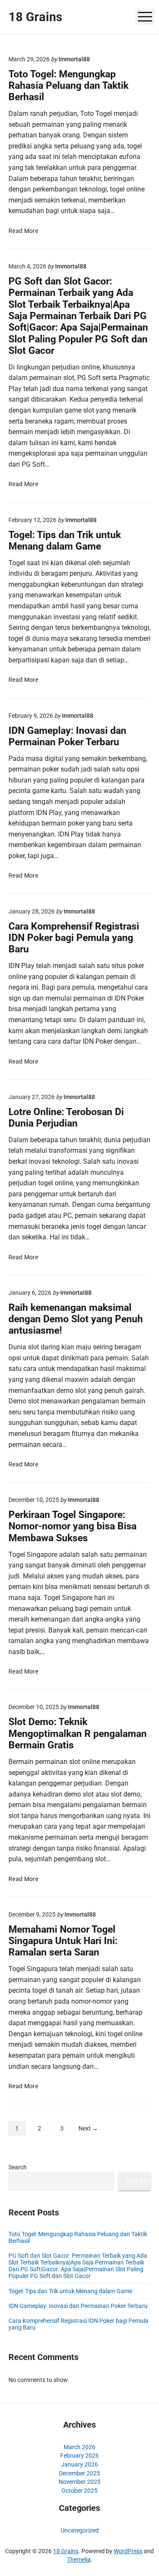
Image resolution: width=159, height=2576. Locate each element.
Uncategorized (80, 2530)
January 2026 (79, 2464)
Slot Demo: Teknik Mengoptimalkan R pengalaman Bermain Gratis (78, 1734)
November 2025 (79, 2482)
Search (18, 2167)
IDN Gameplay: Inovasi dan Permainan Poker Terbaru (67, 736)
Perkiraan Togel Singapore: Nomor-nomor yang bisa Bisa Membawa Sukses (73, 1526)
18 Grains (66, 2551)
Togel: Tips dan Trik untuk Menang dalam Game (65, 541)
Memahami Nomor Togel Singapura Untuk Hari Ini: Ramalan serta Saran (63, 1941)
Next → (88, 2128)
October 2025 (79, 2491)
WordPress (128, 2551)
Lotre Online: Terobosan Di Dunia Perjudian (66, 1118)
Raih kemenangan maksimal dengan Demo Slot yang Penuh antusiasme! (76, 1319)
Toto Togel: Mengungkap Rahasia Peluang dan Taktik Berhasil (68, 86)
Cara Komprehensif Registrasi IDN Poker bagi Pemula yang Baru (74, 938)
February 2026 (79, 2456)
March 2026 (79, 2447)
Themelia (79, 2560)
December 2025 (79, 2473)
